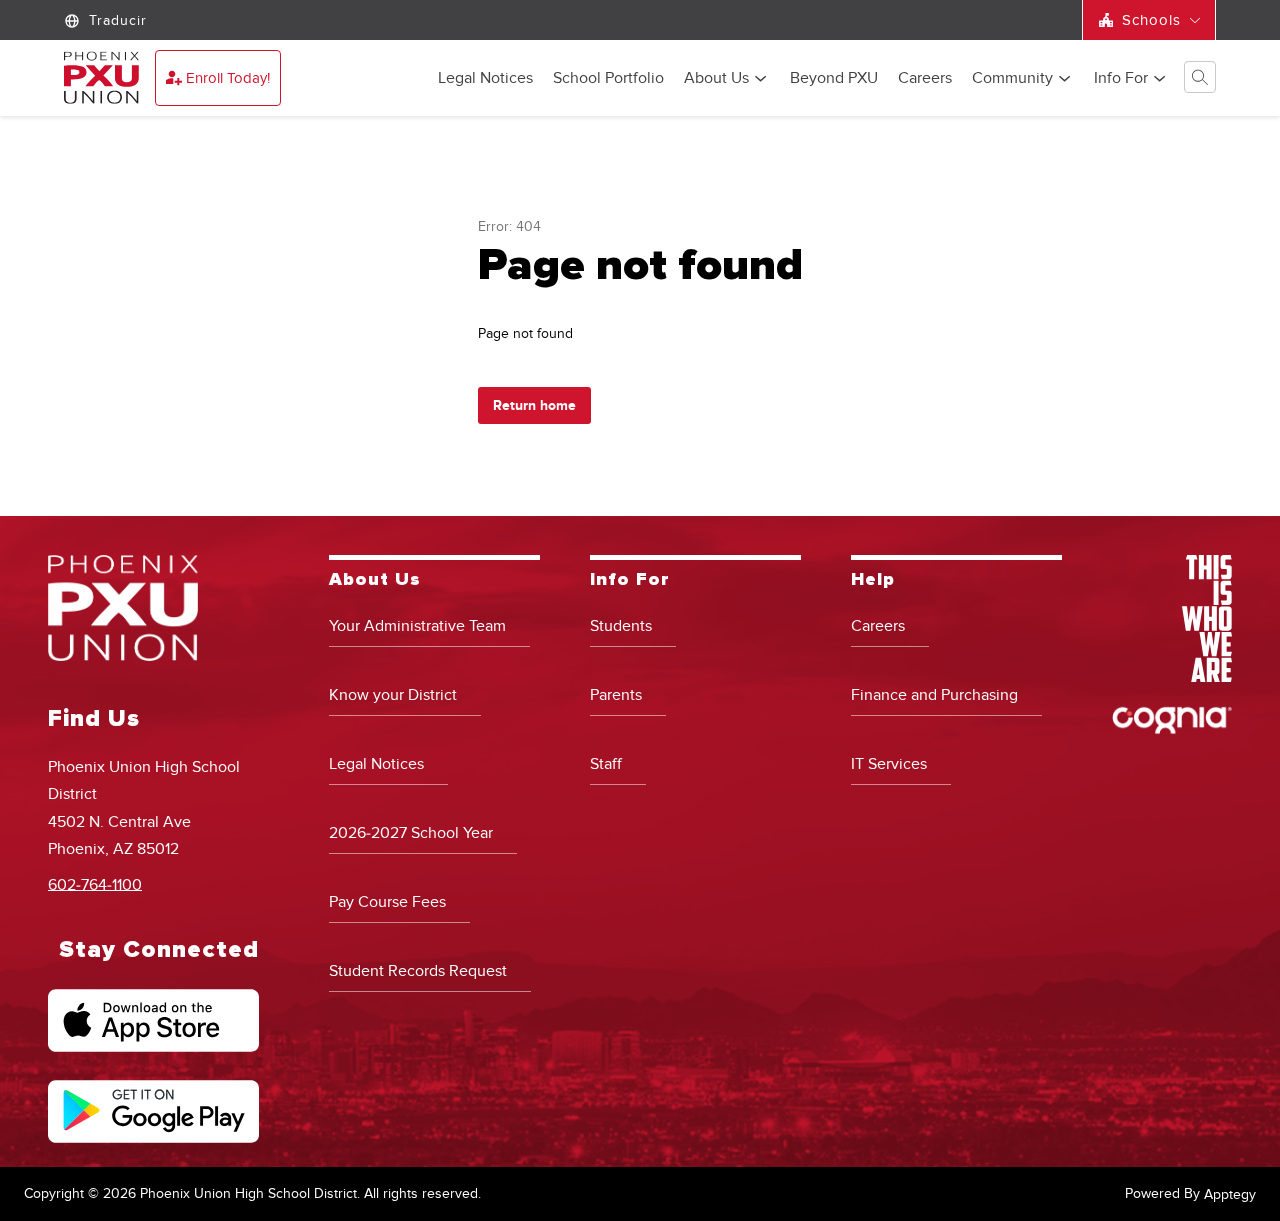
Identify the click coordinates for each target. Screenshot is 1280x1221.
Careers (925, 79)
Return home (534, 405)
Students (621, 626)
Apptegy (1230, 1194)
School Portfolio (608, 79)
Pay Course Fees (387, 902)
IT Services (889, 764)
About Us (716, 79)
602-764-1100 (95, 884)
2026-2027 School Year (411, 833)
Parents (616, 695)
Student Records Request (418, 971)
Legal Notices (485, 79)
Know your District (393, 695)
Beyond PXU (834, 79)
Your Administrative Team (417, 626)
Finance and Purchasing (934, 695)
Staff (606, 764)
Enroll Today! (228, 78)
